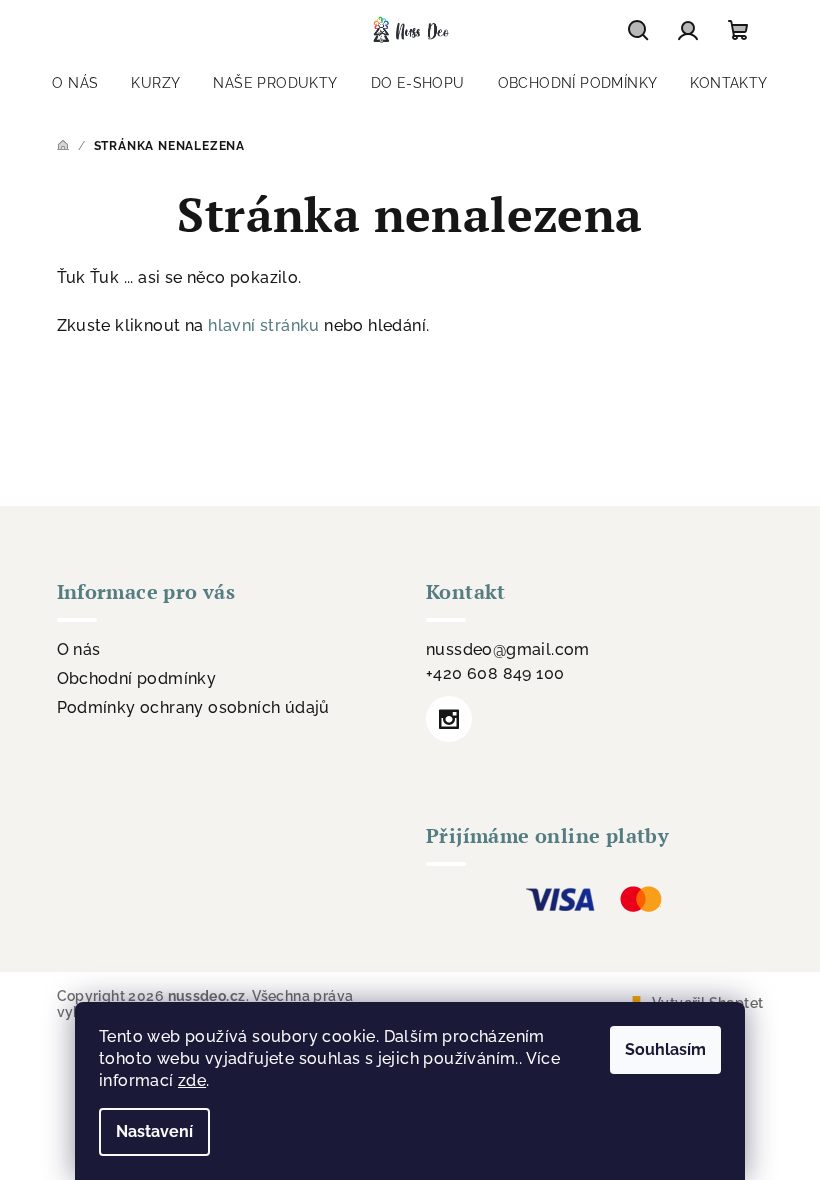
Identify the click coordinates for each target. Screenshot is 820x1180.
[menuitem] (75, 83)
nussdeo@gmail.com (508, 649)
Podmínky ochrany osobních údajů (193, 707)
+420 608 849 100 (495, 673)
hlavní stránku (264, 325)
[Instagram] (449, 719)
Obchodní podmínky (137, 678)
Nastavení (154, 1131)
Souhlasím (665, 1049)
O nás (79, 649)
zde (192, 1080)
